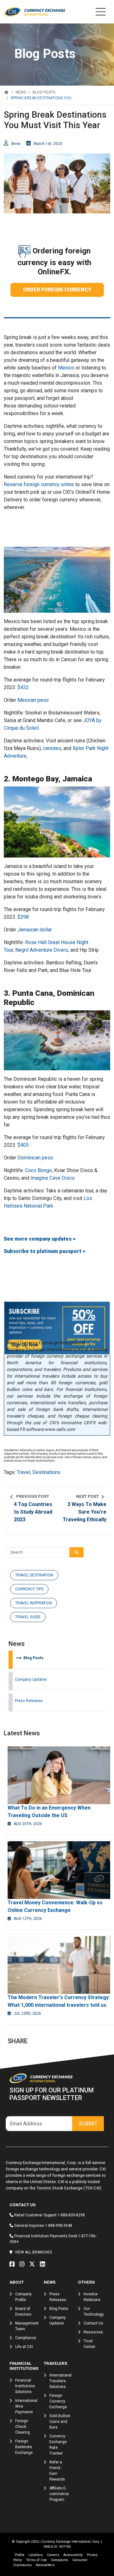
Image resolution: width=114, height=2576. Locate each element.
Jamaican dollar (35, 930)
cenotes (52, 748)
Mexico (66, 368)
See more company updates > (40, 1239)
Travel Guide (28, 1617)
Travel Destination (34, 1575)
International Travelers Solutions (60, 2381)
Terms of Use (36, 2560)
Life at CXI (24, 2347)
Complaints (60, 2560)
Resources (93, 2332)
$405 (23, 1145)
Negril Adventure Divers (42, 950)
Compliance (26, 2338)
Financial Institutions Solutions (25, 2386)
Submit (88, 2124)
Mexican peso (33, 700)
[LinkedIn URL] (44, 2264)
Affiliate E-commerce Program (59, 2494)
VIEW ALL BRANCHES (33, 2252)
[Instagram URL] (23, 2264)
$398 (23, 917)
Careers (53, 2555)
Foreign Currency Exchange (58, 2401)
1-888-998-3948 (59, 2226)
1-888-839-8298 (71, 2215)
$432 (23, 687)
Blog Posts (29, 1658)
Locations (36, 2555)
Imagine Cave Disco (53, 1178)
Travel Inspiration (34, 1603)
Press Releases (29, 1701)
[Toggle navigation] (101, 12)
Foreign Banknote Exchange (24, 2447)
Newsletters (45, 2565)
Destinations (46, 1472)
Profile (20, 2555)
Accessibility (73, 2555)
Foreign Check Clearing (22, 2427)
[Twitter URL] (34, 2264)
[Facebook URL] (14, 2264)
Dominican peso (35, 1158)
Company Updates (31, 1679)
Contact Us (93, 2323)
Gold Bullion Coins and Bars (60, 2422)
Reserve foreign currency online (39, 484)
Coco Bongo (38, 1170)
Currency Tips (29, 1589)
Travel (23, 1472)
